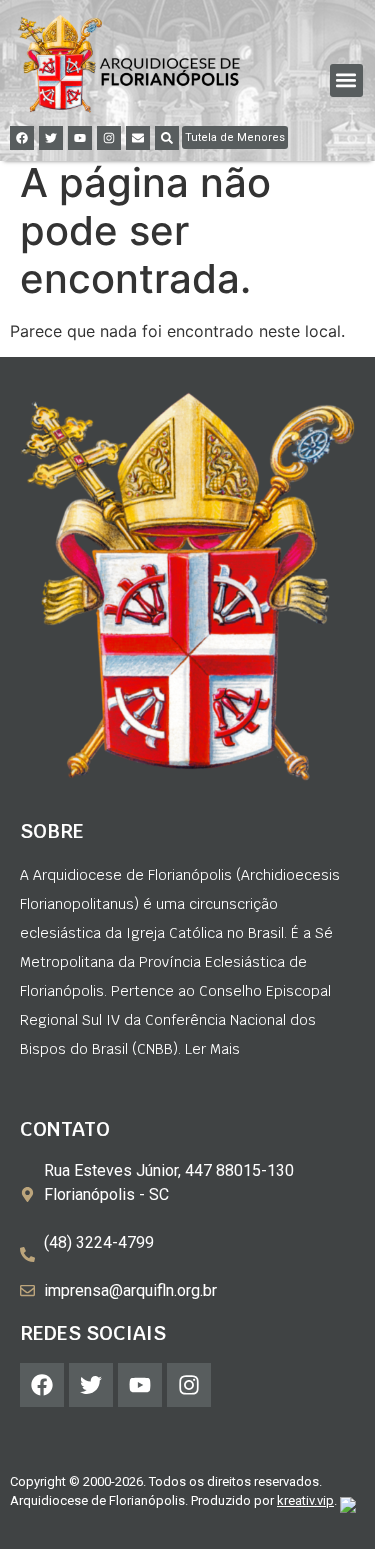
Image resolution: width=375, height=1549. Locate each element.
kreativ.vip (305, 1500)
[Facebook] (22, 138)
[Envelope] (138, 138)
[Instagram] (109, 138)
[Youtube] (80, 138)
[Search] (167, 138)
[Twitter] (51, 138)
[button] (346, 80)
